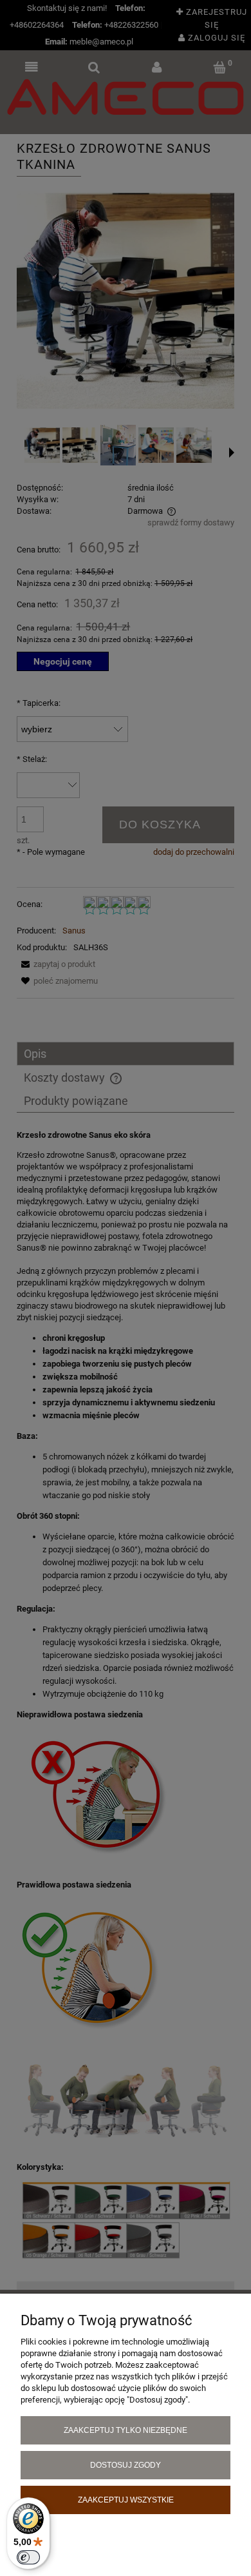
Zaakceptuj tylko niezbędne (126, 2430)
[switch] (28, 2557)
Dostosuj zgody (126, 2465)
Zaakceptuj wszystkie (126, 2500)
